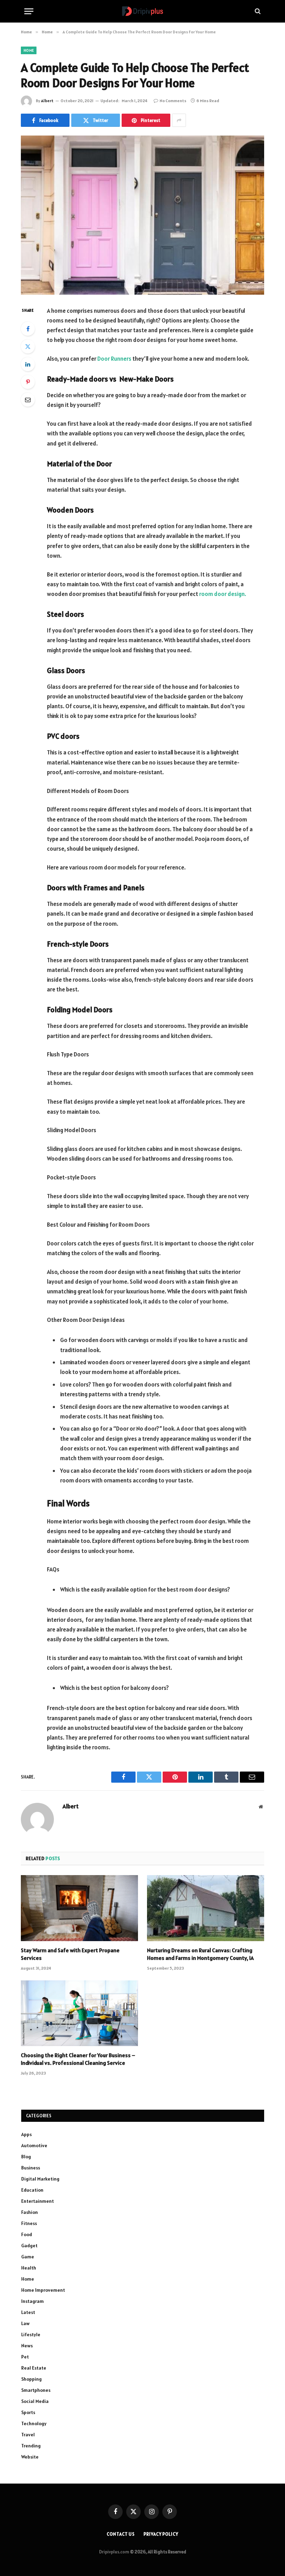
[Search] (257, 11)
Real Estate (34, 2368)
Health (29, 2268)
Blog (26, 2157)
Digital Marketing (40, 2179)
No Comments (173, 101)
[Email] (28, 400)
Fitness (29, 2223)
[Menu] (29, 11)
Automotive (34, 2145)
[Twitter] (28, 346)
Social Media (35, 2401)
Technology (34, 2423)
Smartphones (36, 2390)
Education (32, 2190)
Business (31, 2168)
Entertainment (38, 2201)
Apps (26, 2134)
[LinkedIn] (28, 364)
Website (30, 2457)
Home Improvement (43, 2290)
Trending (31, 2446)
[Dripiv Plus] (142, 11)
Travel (28, 2435)
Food (27, 2234)
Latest (28, 2312)
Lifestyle (31, 2334)
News (27, 2346)
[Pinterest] (28, 382)
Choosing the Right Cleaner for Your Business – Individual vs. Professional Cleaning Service (78, 2059)
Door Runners (114, 359)
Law (25, 2323)
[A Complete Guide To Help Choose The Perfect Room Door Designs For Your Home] (142, 215)
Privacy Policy (161, 2534)
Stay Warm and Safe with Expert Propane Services (70, 1954)
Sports (28, 2412)
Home (29, 50)
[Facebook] (28, 329)
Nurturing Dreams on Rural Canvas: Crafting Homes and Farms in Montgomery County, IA (200, 1954)
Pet (25, 2357)
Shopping (31, 2379)
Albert (47, 101)
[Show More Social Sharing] (179, 120)
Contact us (121, 2534)
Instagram (32, 2301)
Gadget (29, 2246)
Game (28, 2257)
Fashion (30, 2212)
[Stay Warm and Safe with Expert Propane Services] (79, 1908)
